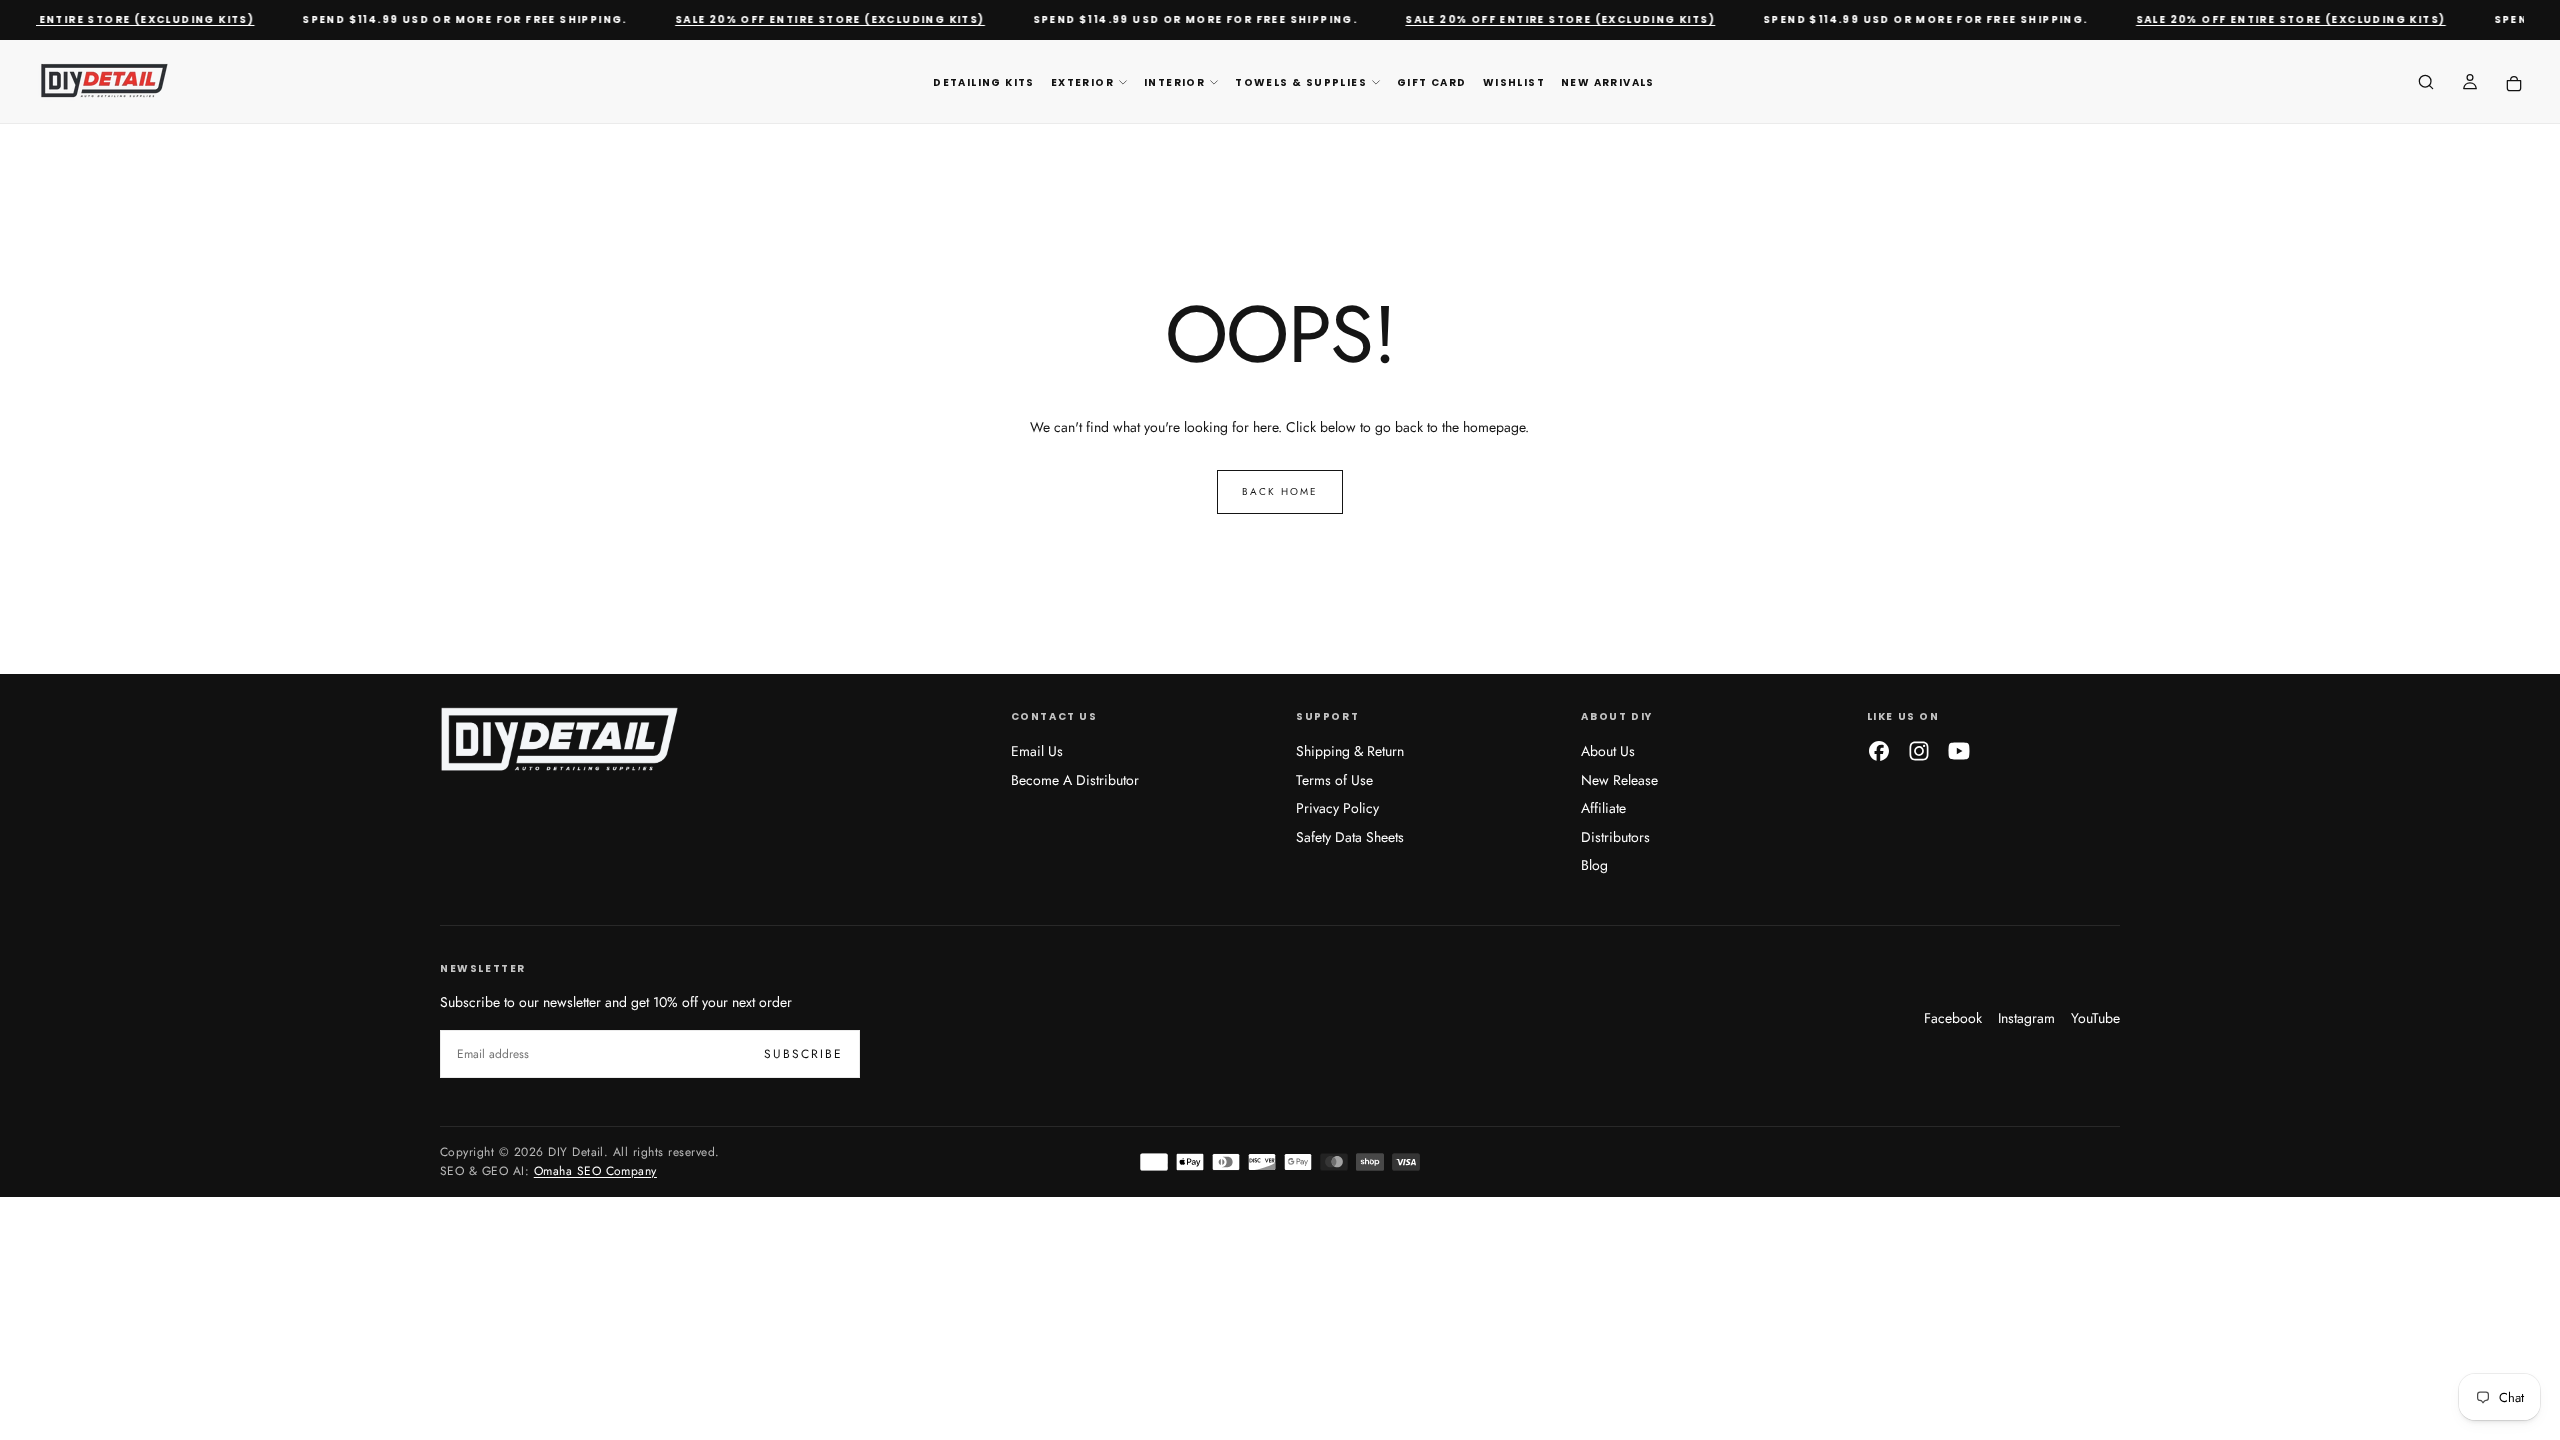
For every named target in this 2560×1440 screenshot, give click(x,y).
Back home (1280, 491)
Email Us (1037, 751)
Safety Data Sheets (1350, 837)
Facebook (1953, 1018)
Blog (1594, 865)
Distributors (1615, 837)
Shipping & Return (1350, 751)
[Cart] (2514, 83)
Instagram (2026, 1018)
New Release (1619, 780)
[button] (2426, 84)
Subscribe (803, 1054)
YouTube (2095, 1018)
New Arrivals (1608, 82)
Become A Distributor (1075, 780)
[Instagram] (1919, 751)
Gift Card (1432, 82)
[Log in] (2470, 84)
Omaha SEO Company (595, 1171)
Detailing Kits (984, 82)
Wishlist (1514, 82)
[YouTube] (1959, 751)
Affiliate (1603, 808)
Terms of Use (1334, 780)
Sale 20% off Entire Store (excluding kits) (813, 19)
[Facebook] (1879, 751)
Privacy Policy (1337, 808)
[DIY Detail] (560, 741)
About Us (1608, 751)
